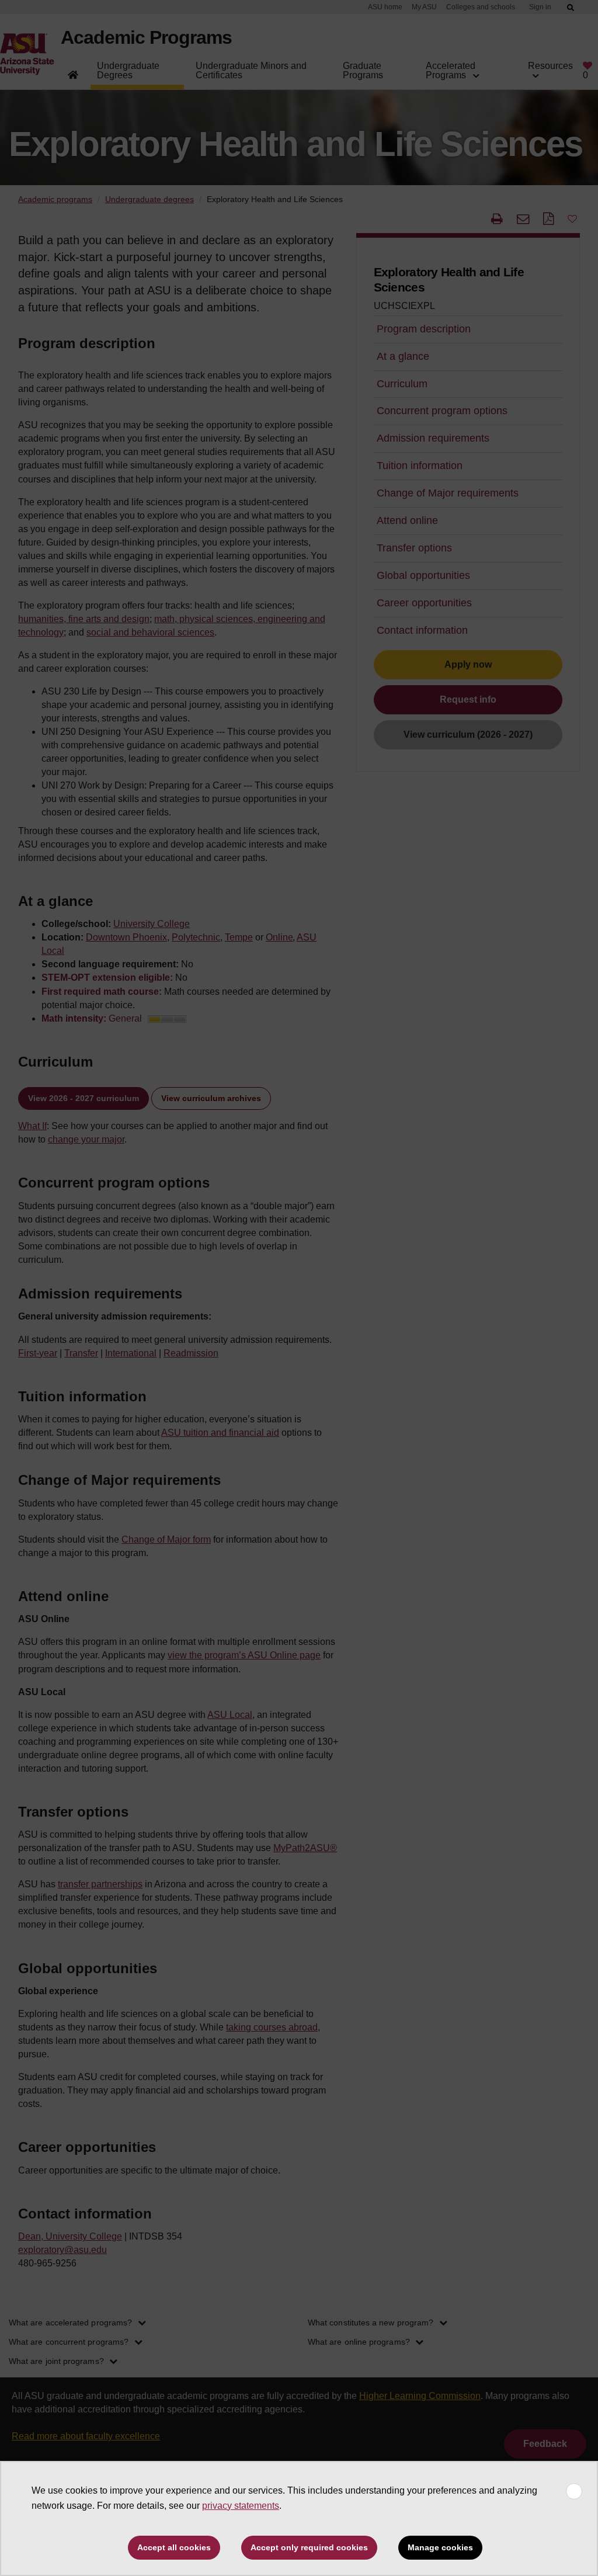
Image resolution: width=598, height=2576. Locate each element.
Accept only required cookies (309, 2547)
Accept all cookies (174, 2547)
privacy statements (241, 2506)
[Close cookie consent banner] (574, 2491)
